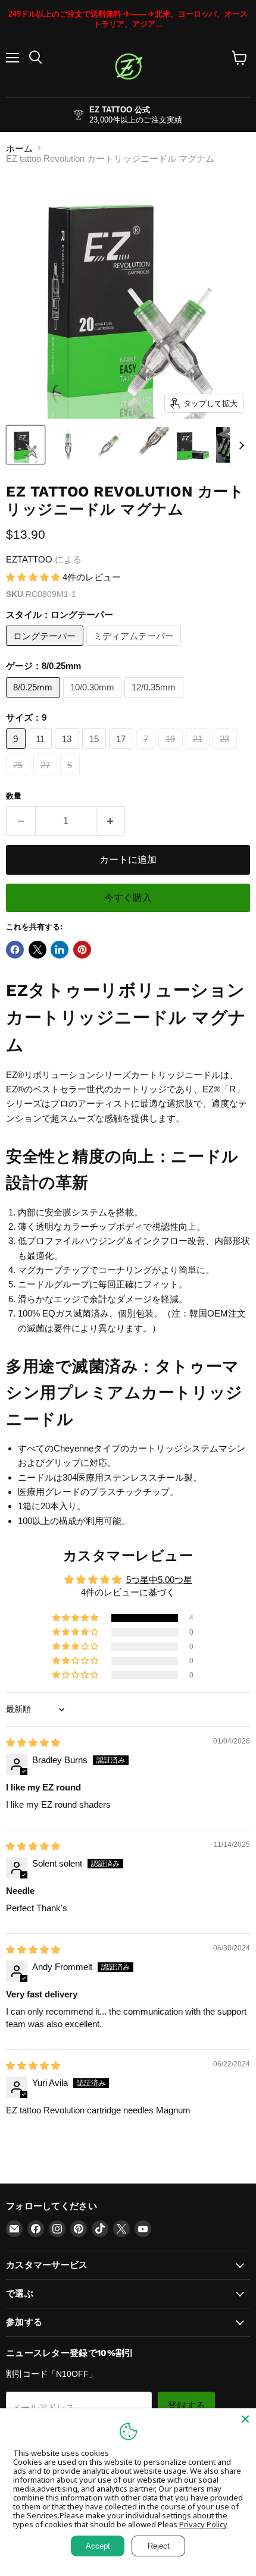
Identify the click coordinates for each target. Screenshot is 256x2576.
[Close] (245, 2419)
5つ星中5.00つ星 (159, 1580)
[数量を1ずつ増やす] (111, 821)
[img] (33, 1743)
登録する (186, 2406)
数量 (14, 796)
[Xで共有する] (38, 950)
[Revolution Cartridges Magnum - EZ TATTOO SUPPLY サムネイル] (109, 445)
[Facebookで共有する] (15, 950)
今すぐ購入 (128, 898)
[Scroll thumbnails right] (239, 445)
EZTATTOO (29, 559)
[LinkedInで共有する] (60, 950)
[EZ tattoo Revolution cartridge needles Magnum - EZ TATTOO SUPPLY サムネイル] (26, 445)
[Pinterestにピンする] (82, 950)
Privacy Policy (203, 2524)
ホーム (19, 148)
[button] (34, 577)
